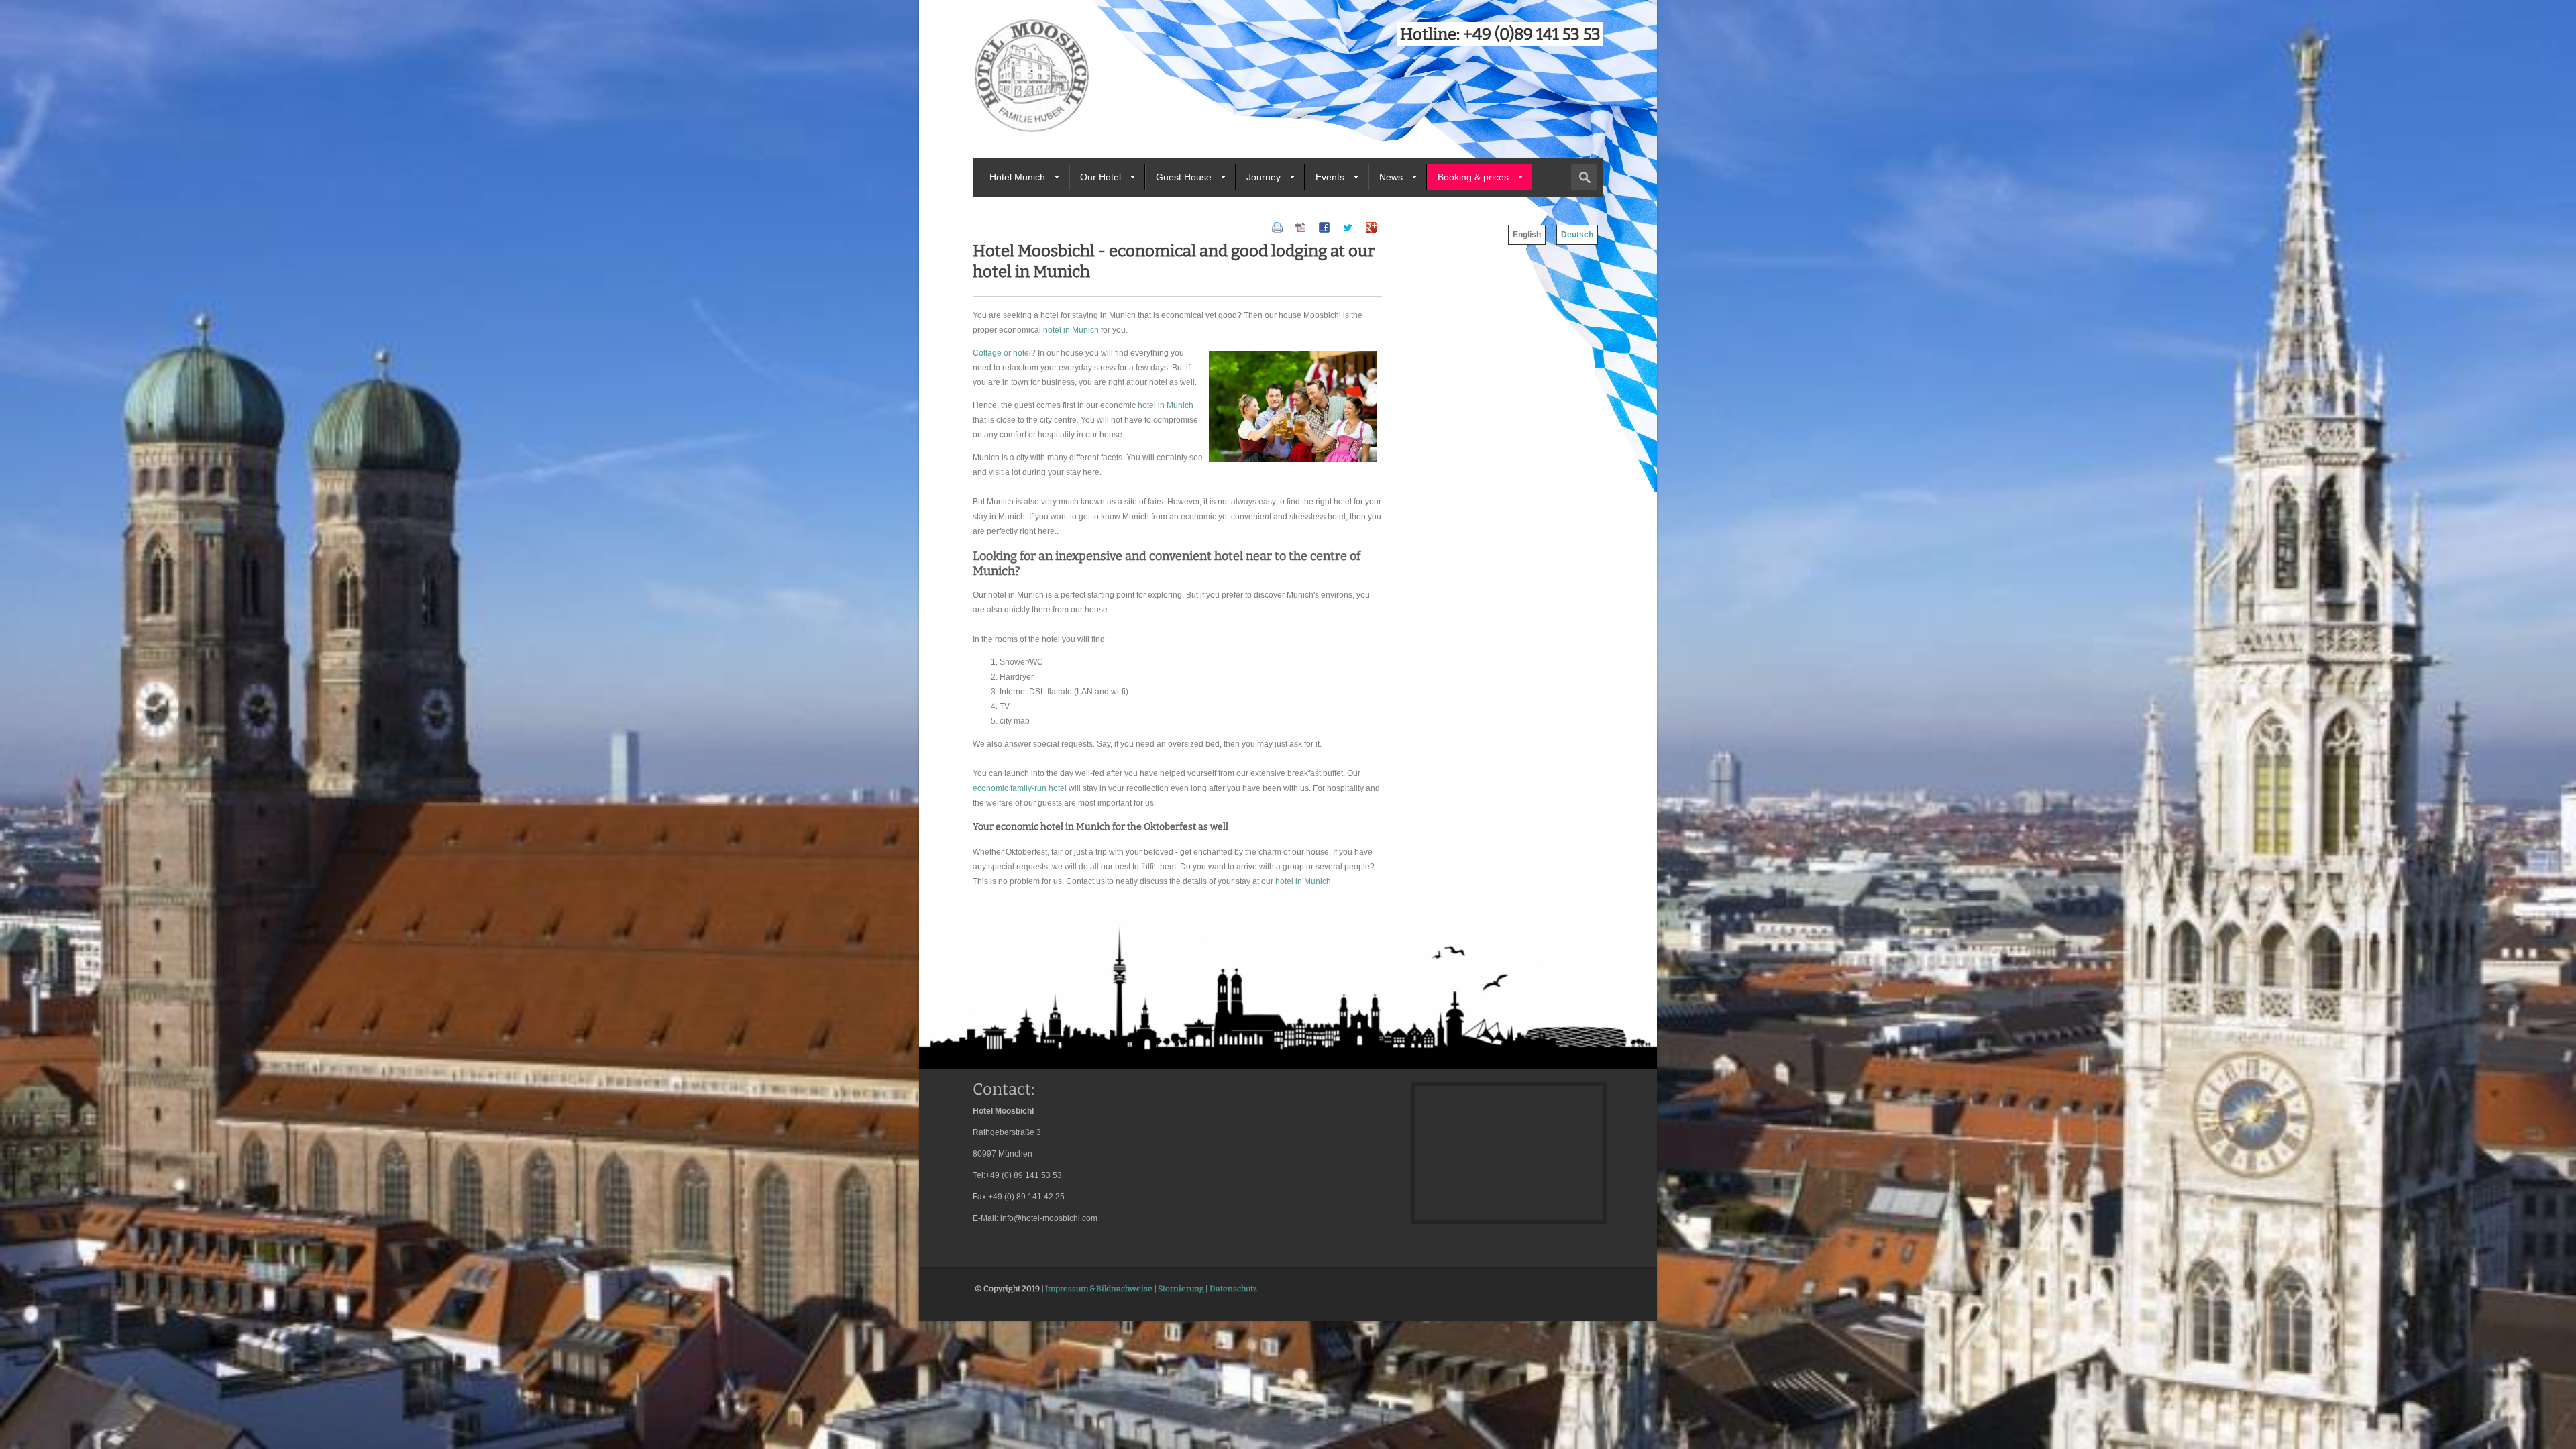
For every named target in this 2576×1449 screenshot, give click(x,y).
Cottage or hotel (1002, 353)
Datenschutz (1233, 1289)
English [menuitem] (1527, 235)
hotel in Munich (1071, 330)
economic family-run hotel (1020, 788)
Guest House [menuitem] (1184, 177)
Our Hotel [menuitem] (1101, 177)
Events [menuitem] (1330, 177)
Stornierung (1181, 1289)
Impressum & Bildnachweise (1099, 1289)
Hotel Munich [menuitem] (1017, 177)
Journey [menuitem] (1264, 177)
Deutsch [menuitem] (1577, 235)
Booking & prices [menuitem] (1473, 177)
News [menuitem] (1391, 177)
